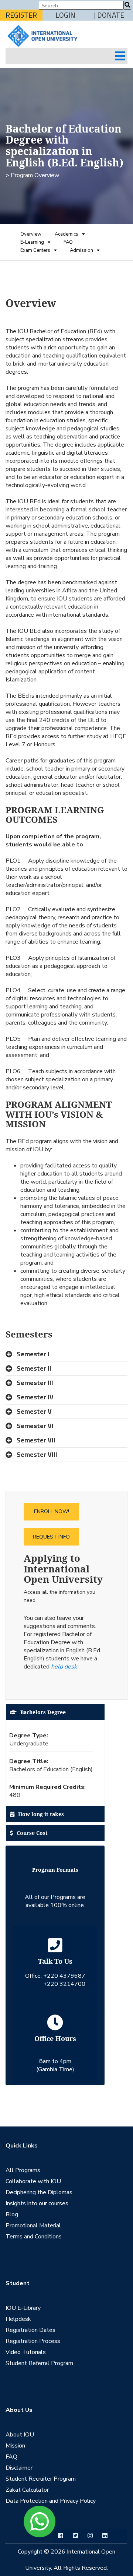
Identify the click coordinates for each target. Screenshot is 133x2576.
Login (65, 15)
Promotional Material (33, 2226)
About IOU (20, 2435)
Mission (15, 2446)
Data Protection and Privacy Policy (51, 2501)
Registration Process (33, 2341)
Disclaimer (19, 2468)
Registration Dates (30, 2330)
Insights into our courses (37, 2203)
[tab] (66, 1354)
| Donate (109, 15)
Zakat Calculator (27, 2490)
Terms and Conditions (34, 2237)
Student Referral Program (39, 2363)
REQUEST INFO (51, 1537)
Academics (66, 234)
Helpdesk (18, 2319)
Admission (81, 250)
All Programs (23, 2170)
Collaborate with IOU (33, 2181)
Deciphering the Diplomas (39, 2192)
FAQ (68, 242)
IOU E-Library (23, 2308)
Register (21, 15)
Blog (12, 2214)
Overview (31, 234)
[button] (66, 1354)
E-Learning (32, 242)
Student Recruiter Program (41, 2479)
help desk (64, 1667)
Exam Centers (35, 250)
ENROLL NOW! (52, 1511)
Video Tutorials (26, 2352)
